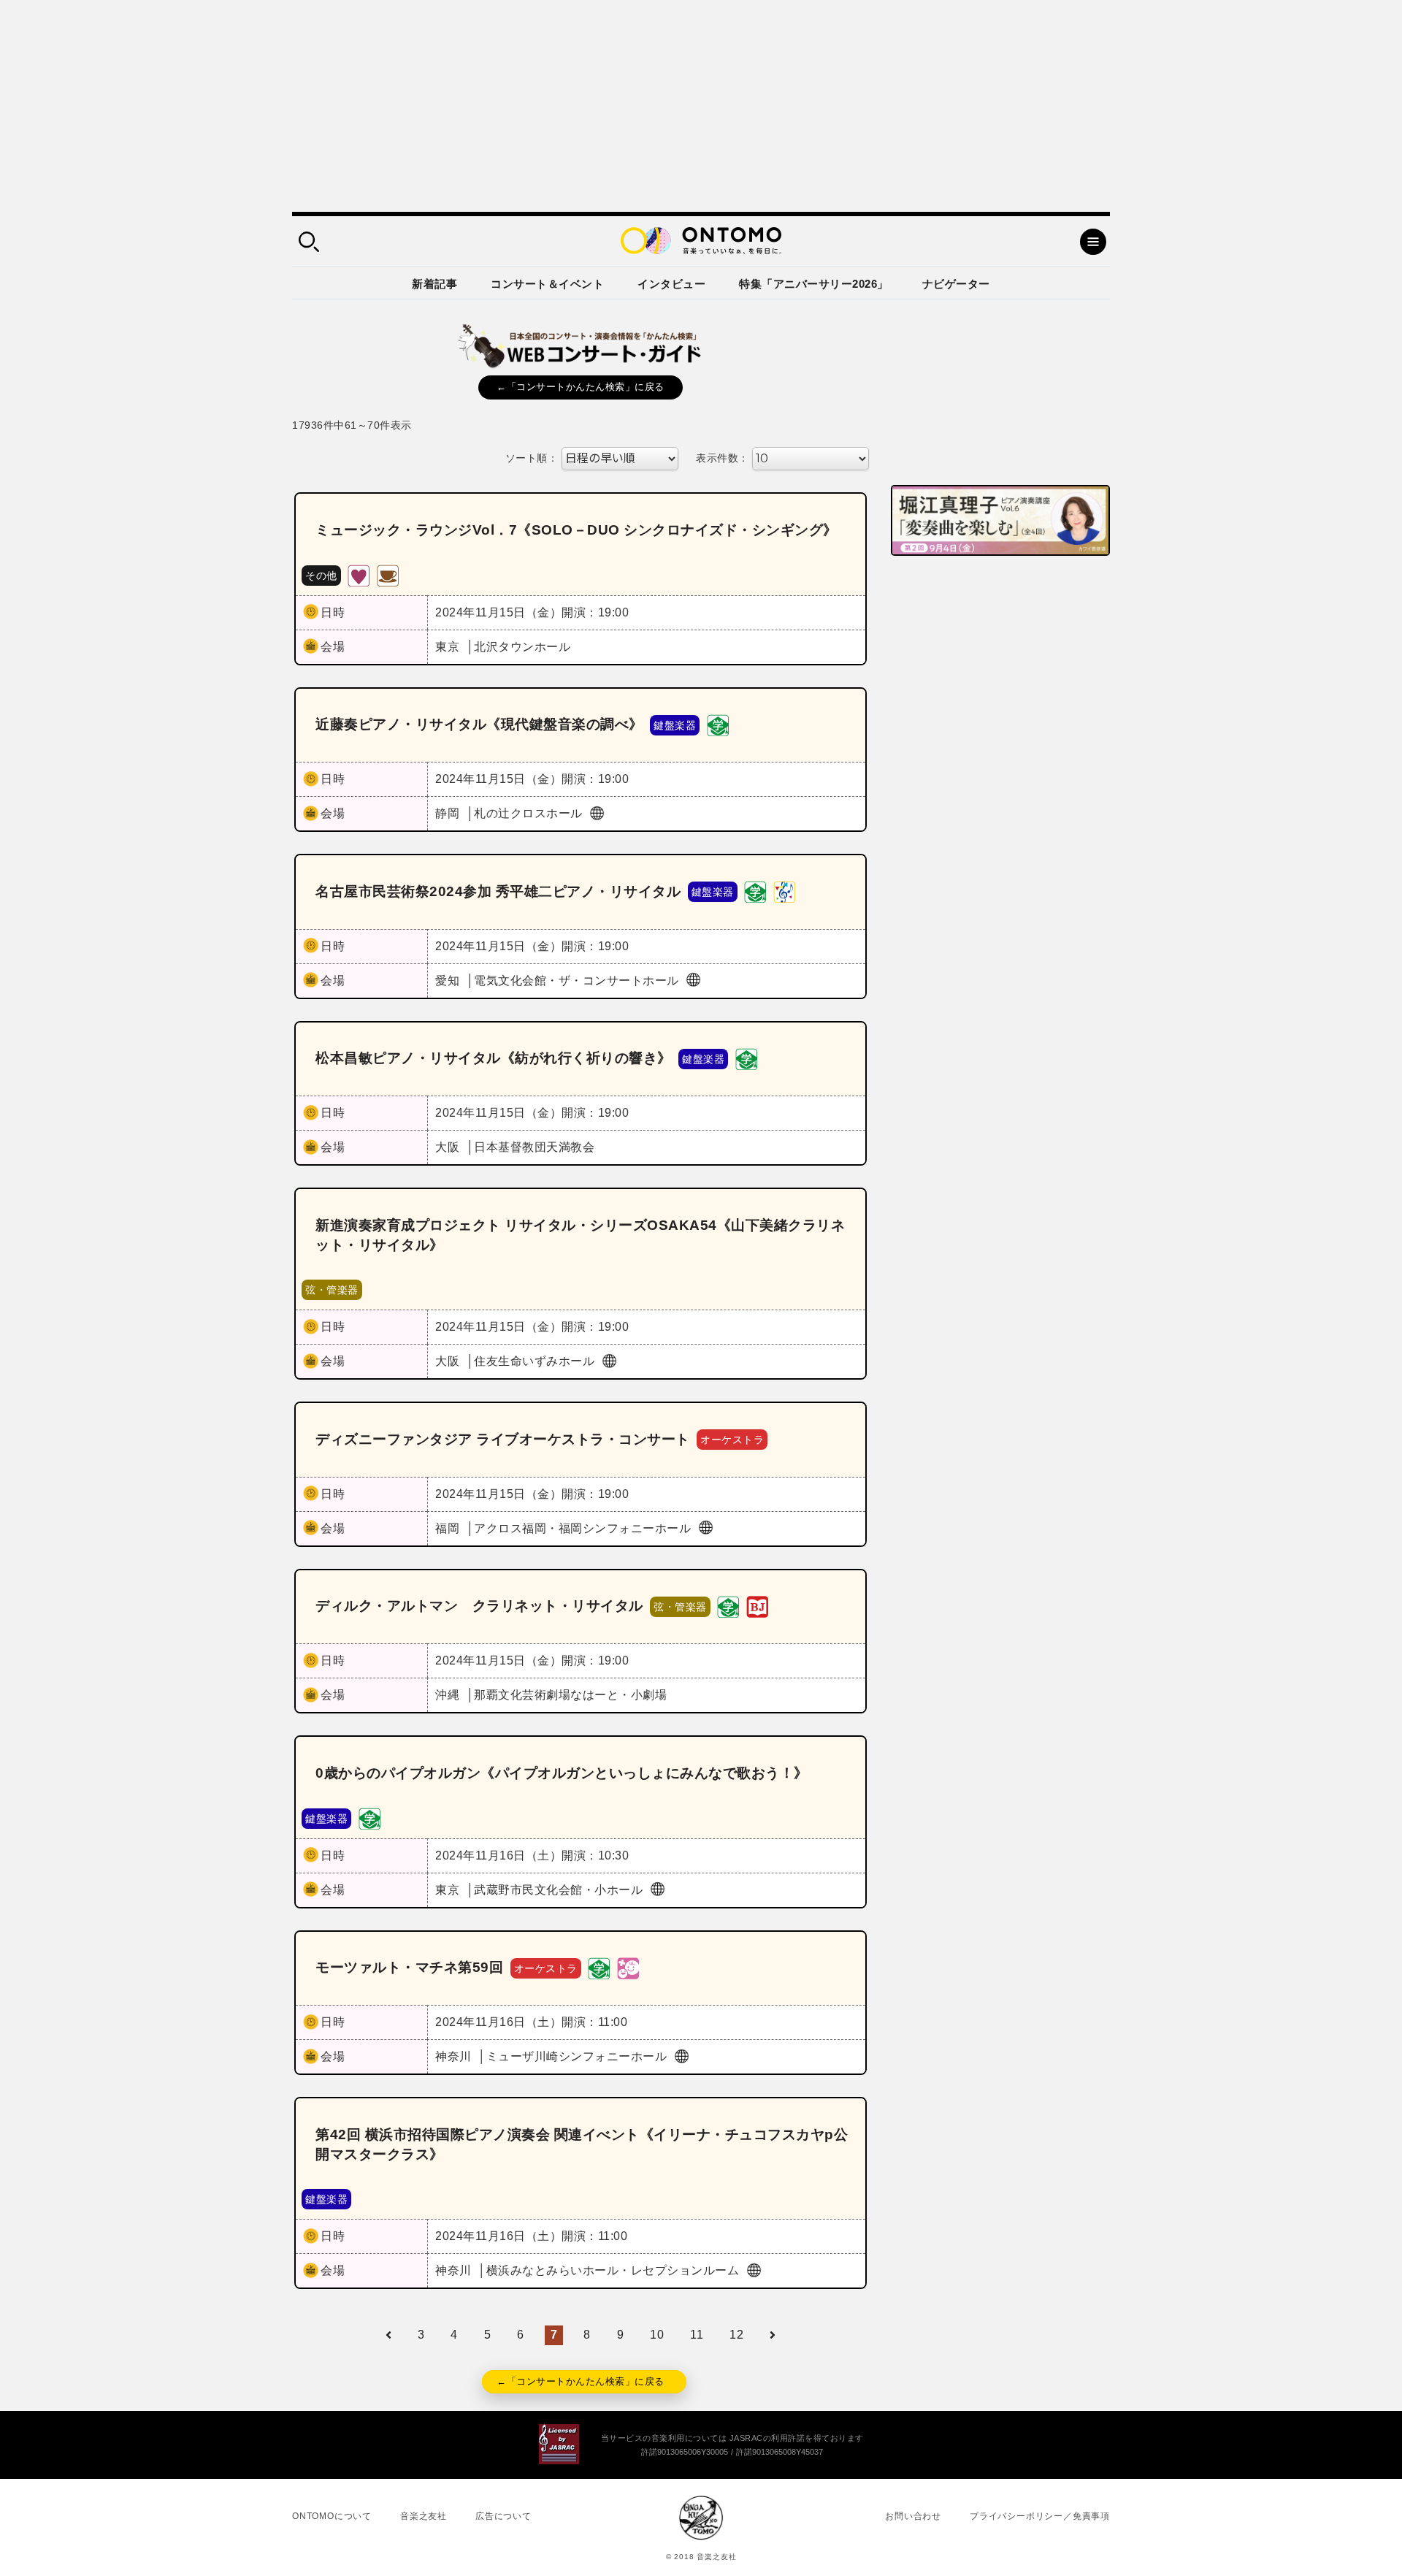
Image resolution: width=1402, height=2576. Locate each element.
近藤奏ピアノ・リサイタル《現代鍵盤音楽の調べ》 (479, 724)
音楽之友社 (424, 2516)
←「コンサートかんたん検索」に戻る (581, 387)
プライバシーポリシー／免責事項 (1040, 2516)
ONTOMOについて (332, 2516)
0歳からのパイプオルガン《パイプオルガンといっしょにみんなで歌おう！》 (562, 1773)
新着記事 (434, 284)
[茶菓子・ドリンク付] (388, 574)
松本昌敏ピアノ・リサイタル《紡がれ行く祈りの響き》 (494, 1058)
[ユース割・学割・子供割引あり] (718, 724)
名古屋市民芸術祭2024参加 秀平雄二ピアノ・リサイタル (498, 891)
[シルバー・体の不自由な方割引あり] (359, 574)
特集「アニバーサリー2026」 (814, 284)
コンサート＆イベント (547, 284)
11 (697, 2335)
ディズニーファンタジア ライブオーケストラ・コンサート (503, 1439)
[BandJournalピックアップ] (757, 1606)
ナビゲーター (956, 284)
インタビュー (671, 284)
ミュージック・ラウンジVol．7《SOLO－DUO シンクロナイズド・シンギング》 (576, 530)
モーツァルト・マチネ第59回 (409, 1967)
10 (657, 2335)
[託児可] (628, 1967)
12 (736, 2335)
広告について (503, 2516)
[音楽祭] (784, 891)
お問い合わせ (913, 2516)
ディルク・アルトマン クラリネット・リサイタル (479, 1606)
